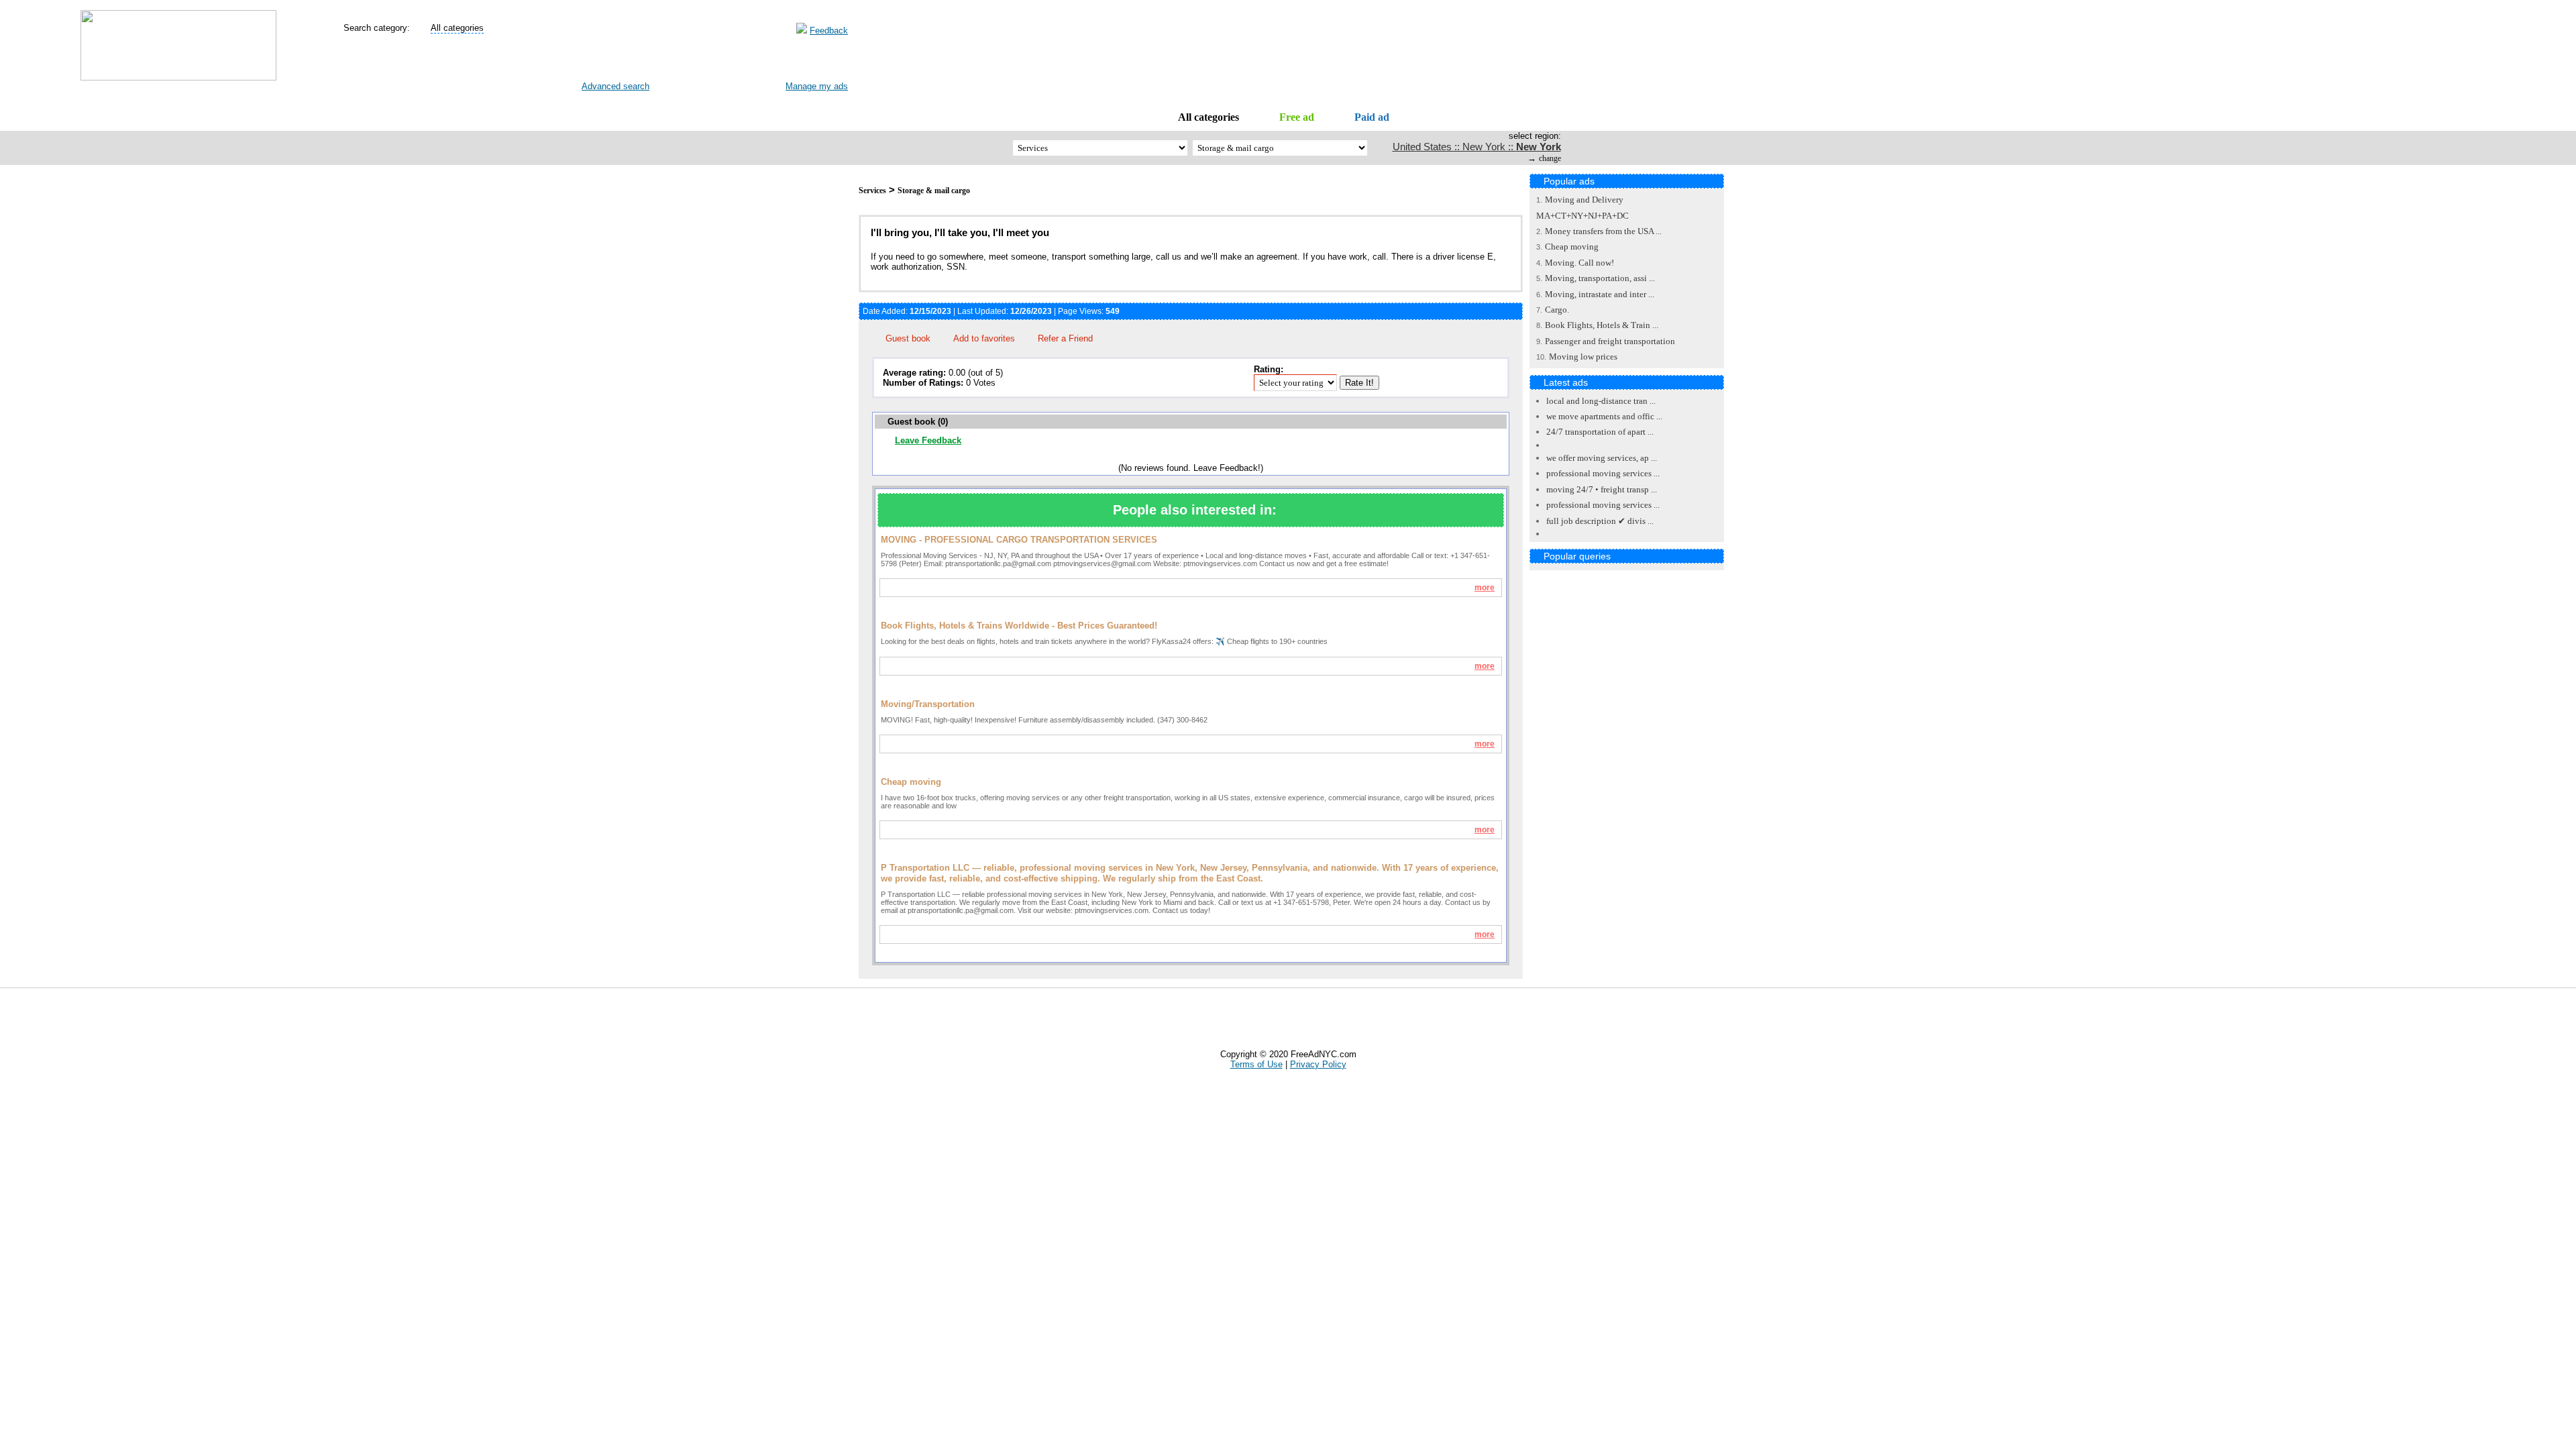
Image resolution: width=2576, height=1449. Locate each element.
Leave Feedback (928, 440)
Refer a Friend (1065, 338)
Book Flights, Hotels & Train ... (1602, 325)
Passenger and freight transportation (1610, 341)
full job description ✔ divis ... (1600, 521)
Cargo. (1557, 310)
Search (605, 61)
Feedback (829, 31)
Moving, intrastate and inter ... (1600, 294)
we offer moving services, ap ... (1602, 458)
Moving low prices (1583, 357)
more (1485, 588)
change (1550, 158)
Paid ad (1372, 117)
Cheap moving (1572, 247)
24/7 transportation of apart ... (1600, 432)
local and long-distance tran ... (1601, 401)
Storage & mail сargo (934, 191)
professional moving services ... (1603, 473)
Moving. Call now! (1579, 263)
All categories (1209, 117)
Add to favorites (984, 338)
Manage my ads (817, 86)
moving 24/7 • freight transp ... (1602, 489)
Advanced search (615, 86)
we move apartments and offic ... (1604, 416)
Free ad (1297, 117)
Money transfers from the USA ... (1603, 231)
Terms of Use (1256, 1064)
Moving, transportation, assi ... (1600, 278)
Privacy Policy (1318, 1064)
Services (872, 191)
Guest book (908, 338)
